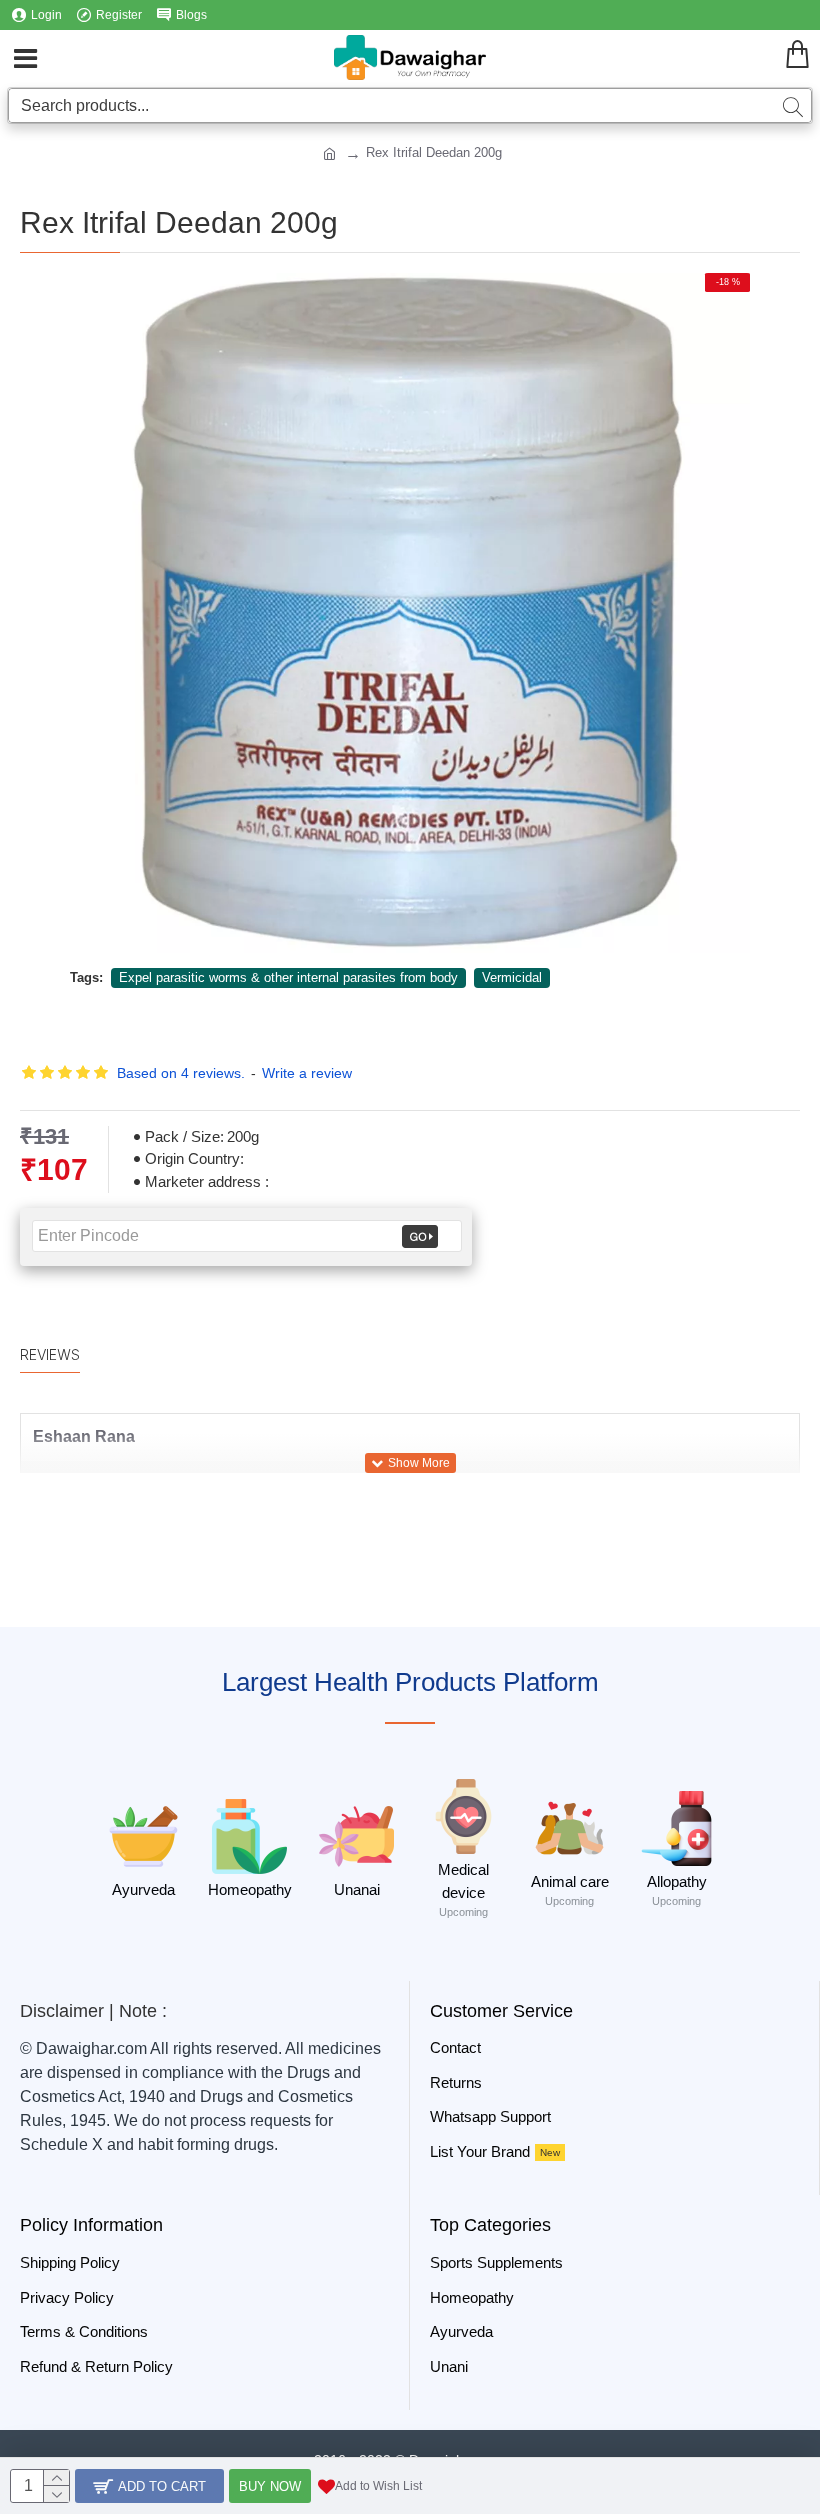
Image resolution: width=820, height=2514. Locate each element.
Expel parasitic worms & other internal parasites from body (288, 977)
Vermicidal (512, 977)
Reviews (50, 1354)
